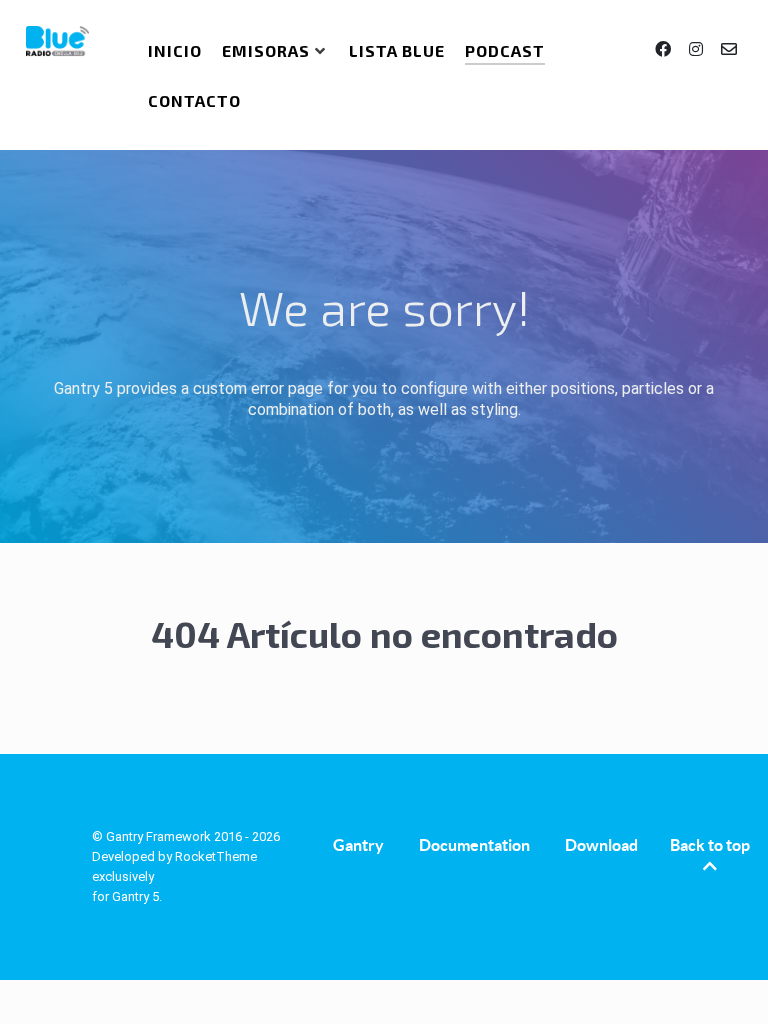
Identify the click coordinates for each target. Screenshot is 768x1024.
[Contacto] (728, 49)
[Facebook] (664, 49)
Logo (46, 840)
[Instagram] (697, 49)
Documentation (474, 845)
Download (601, 845)
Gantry (358, 845)
